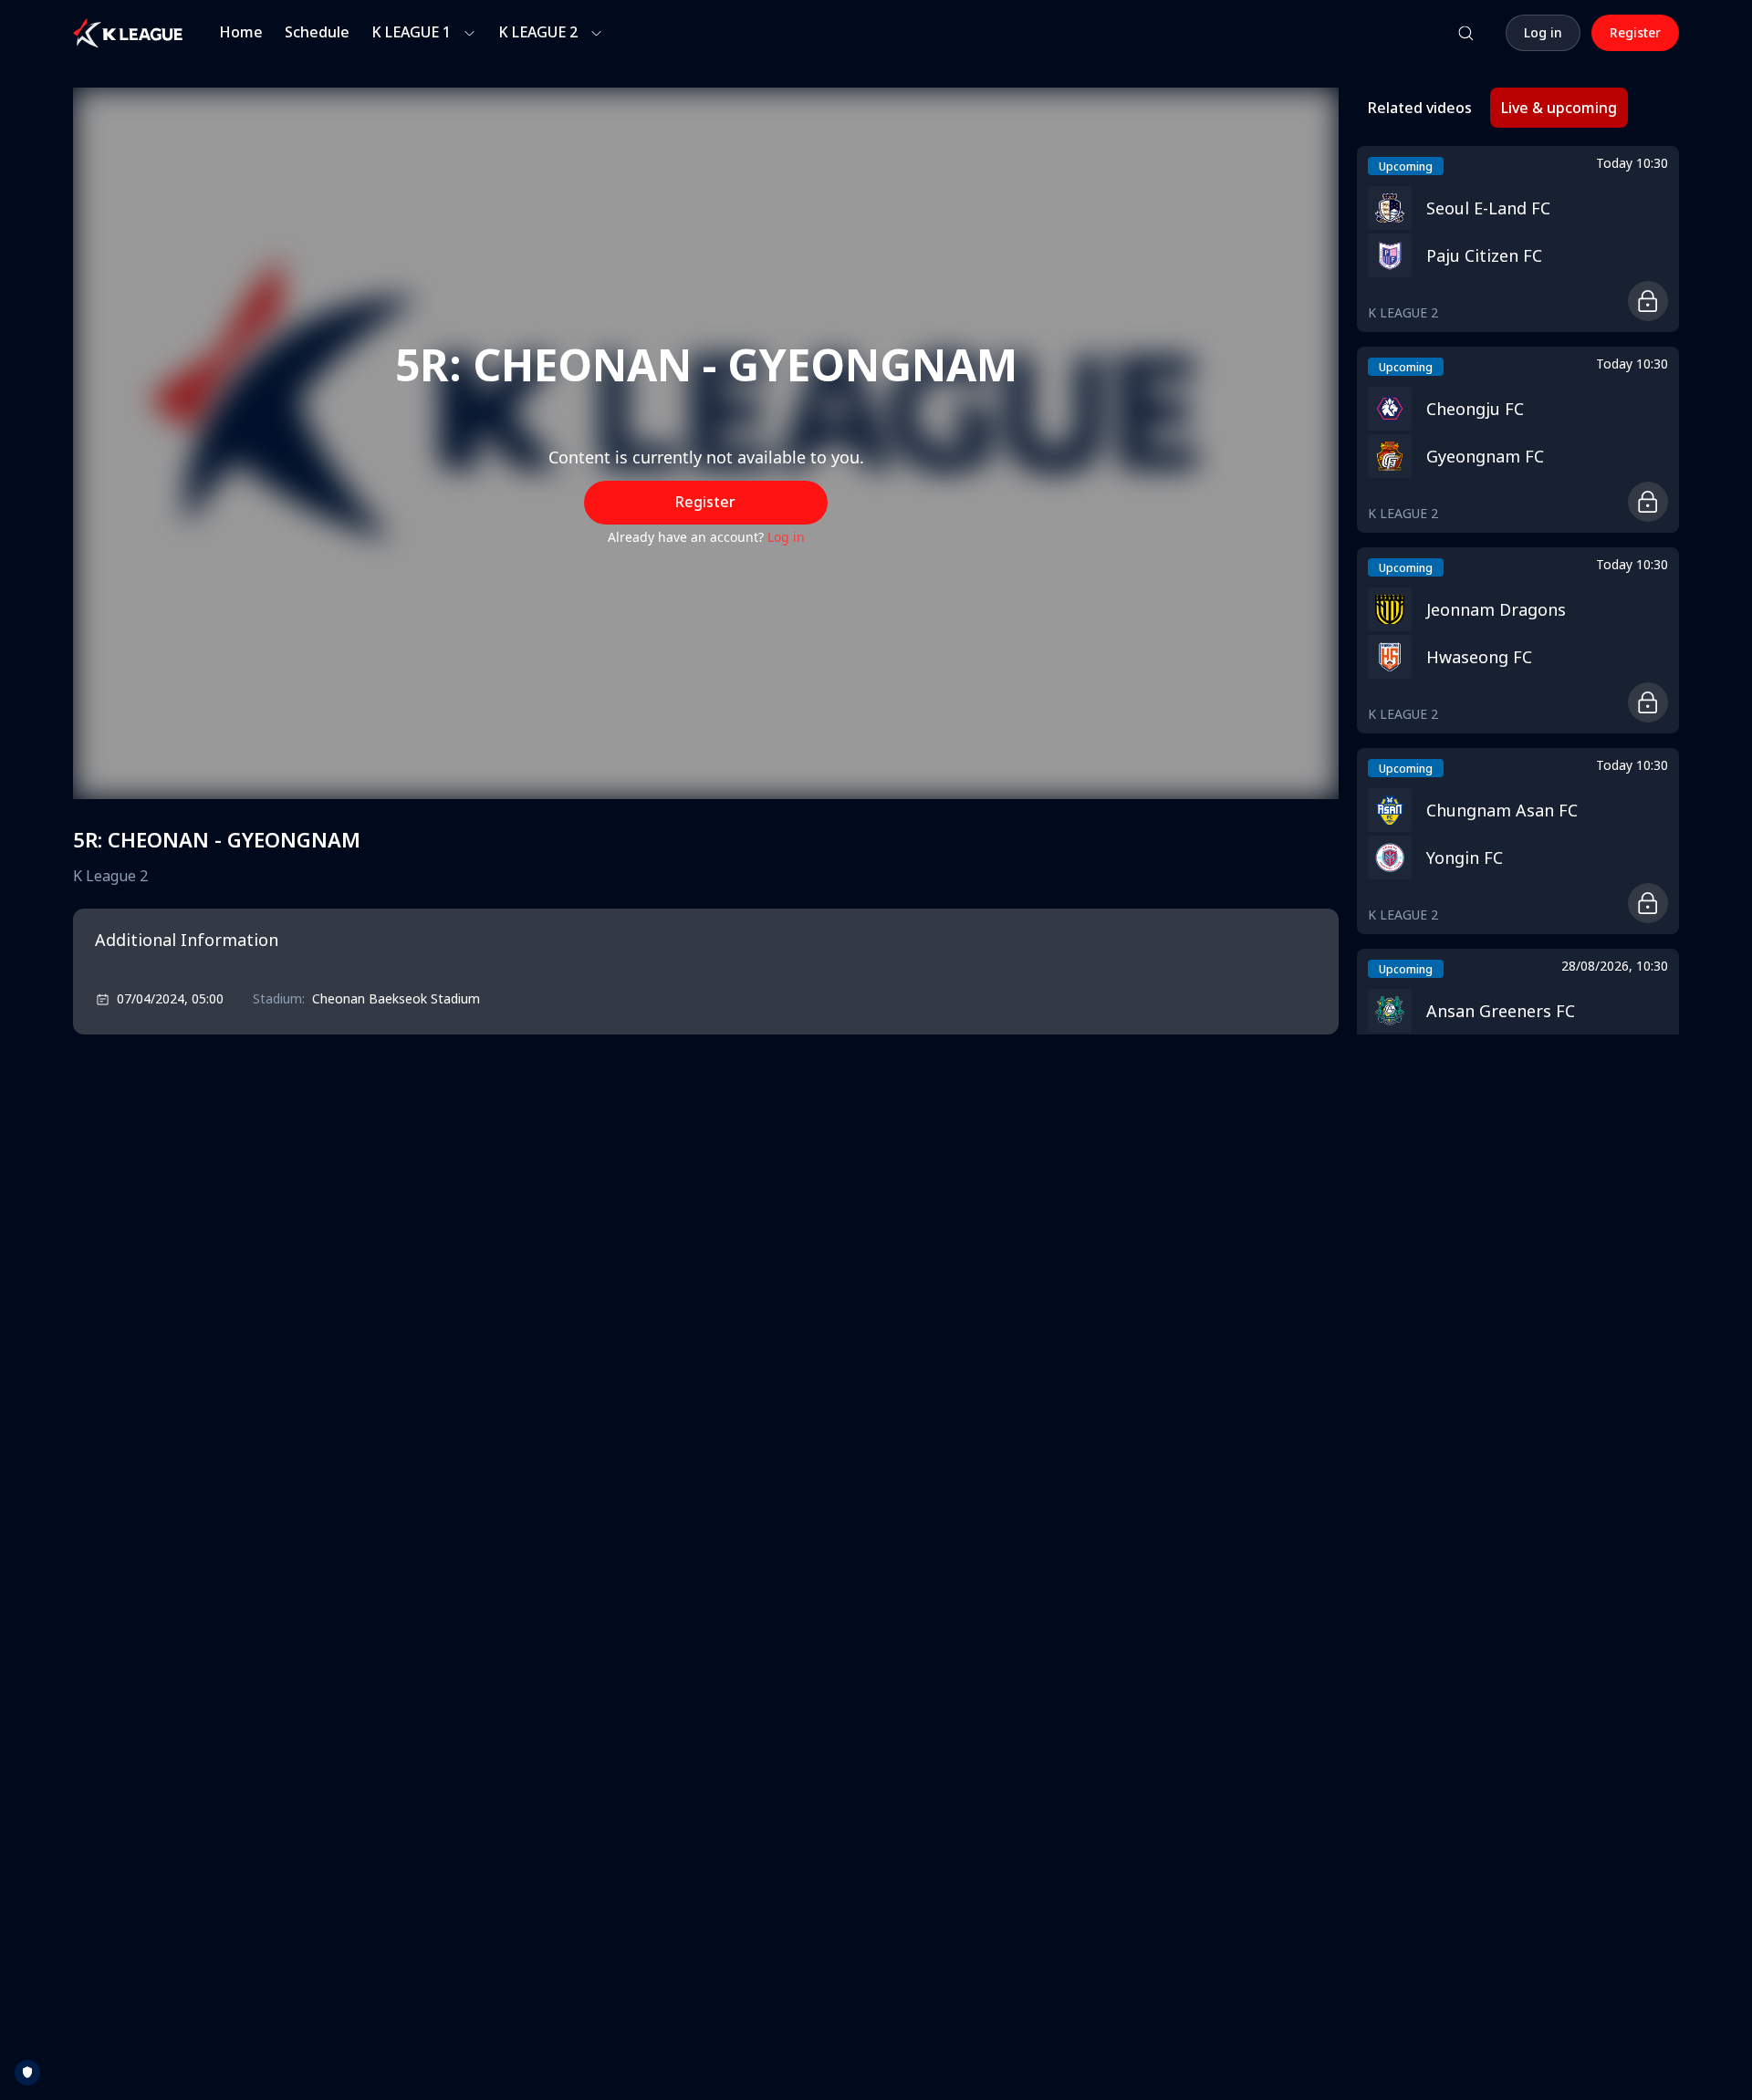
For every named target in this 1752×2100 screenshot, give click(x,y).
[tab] (1420, 108)
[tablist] (1492, 108)
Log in (786, 537)
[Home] (128, 33)
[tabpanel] (1518, 590)
